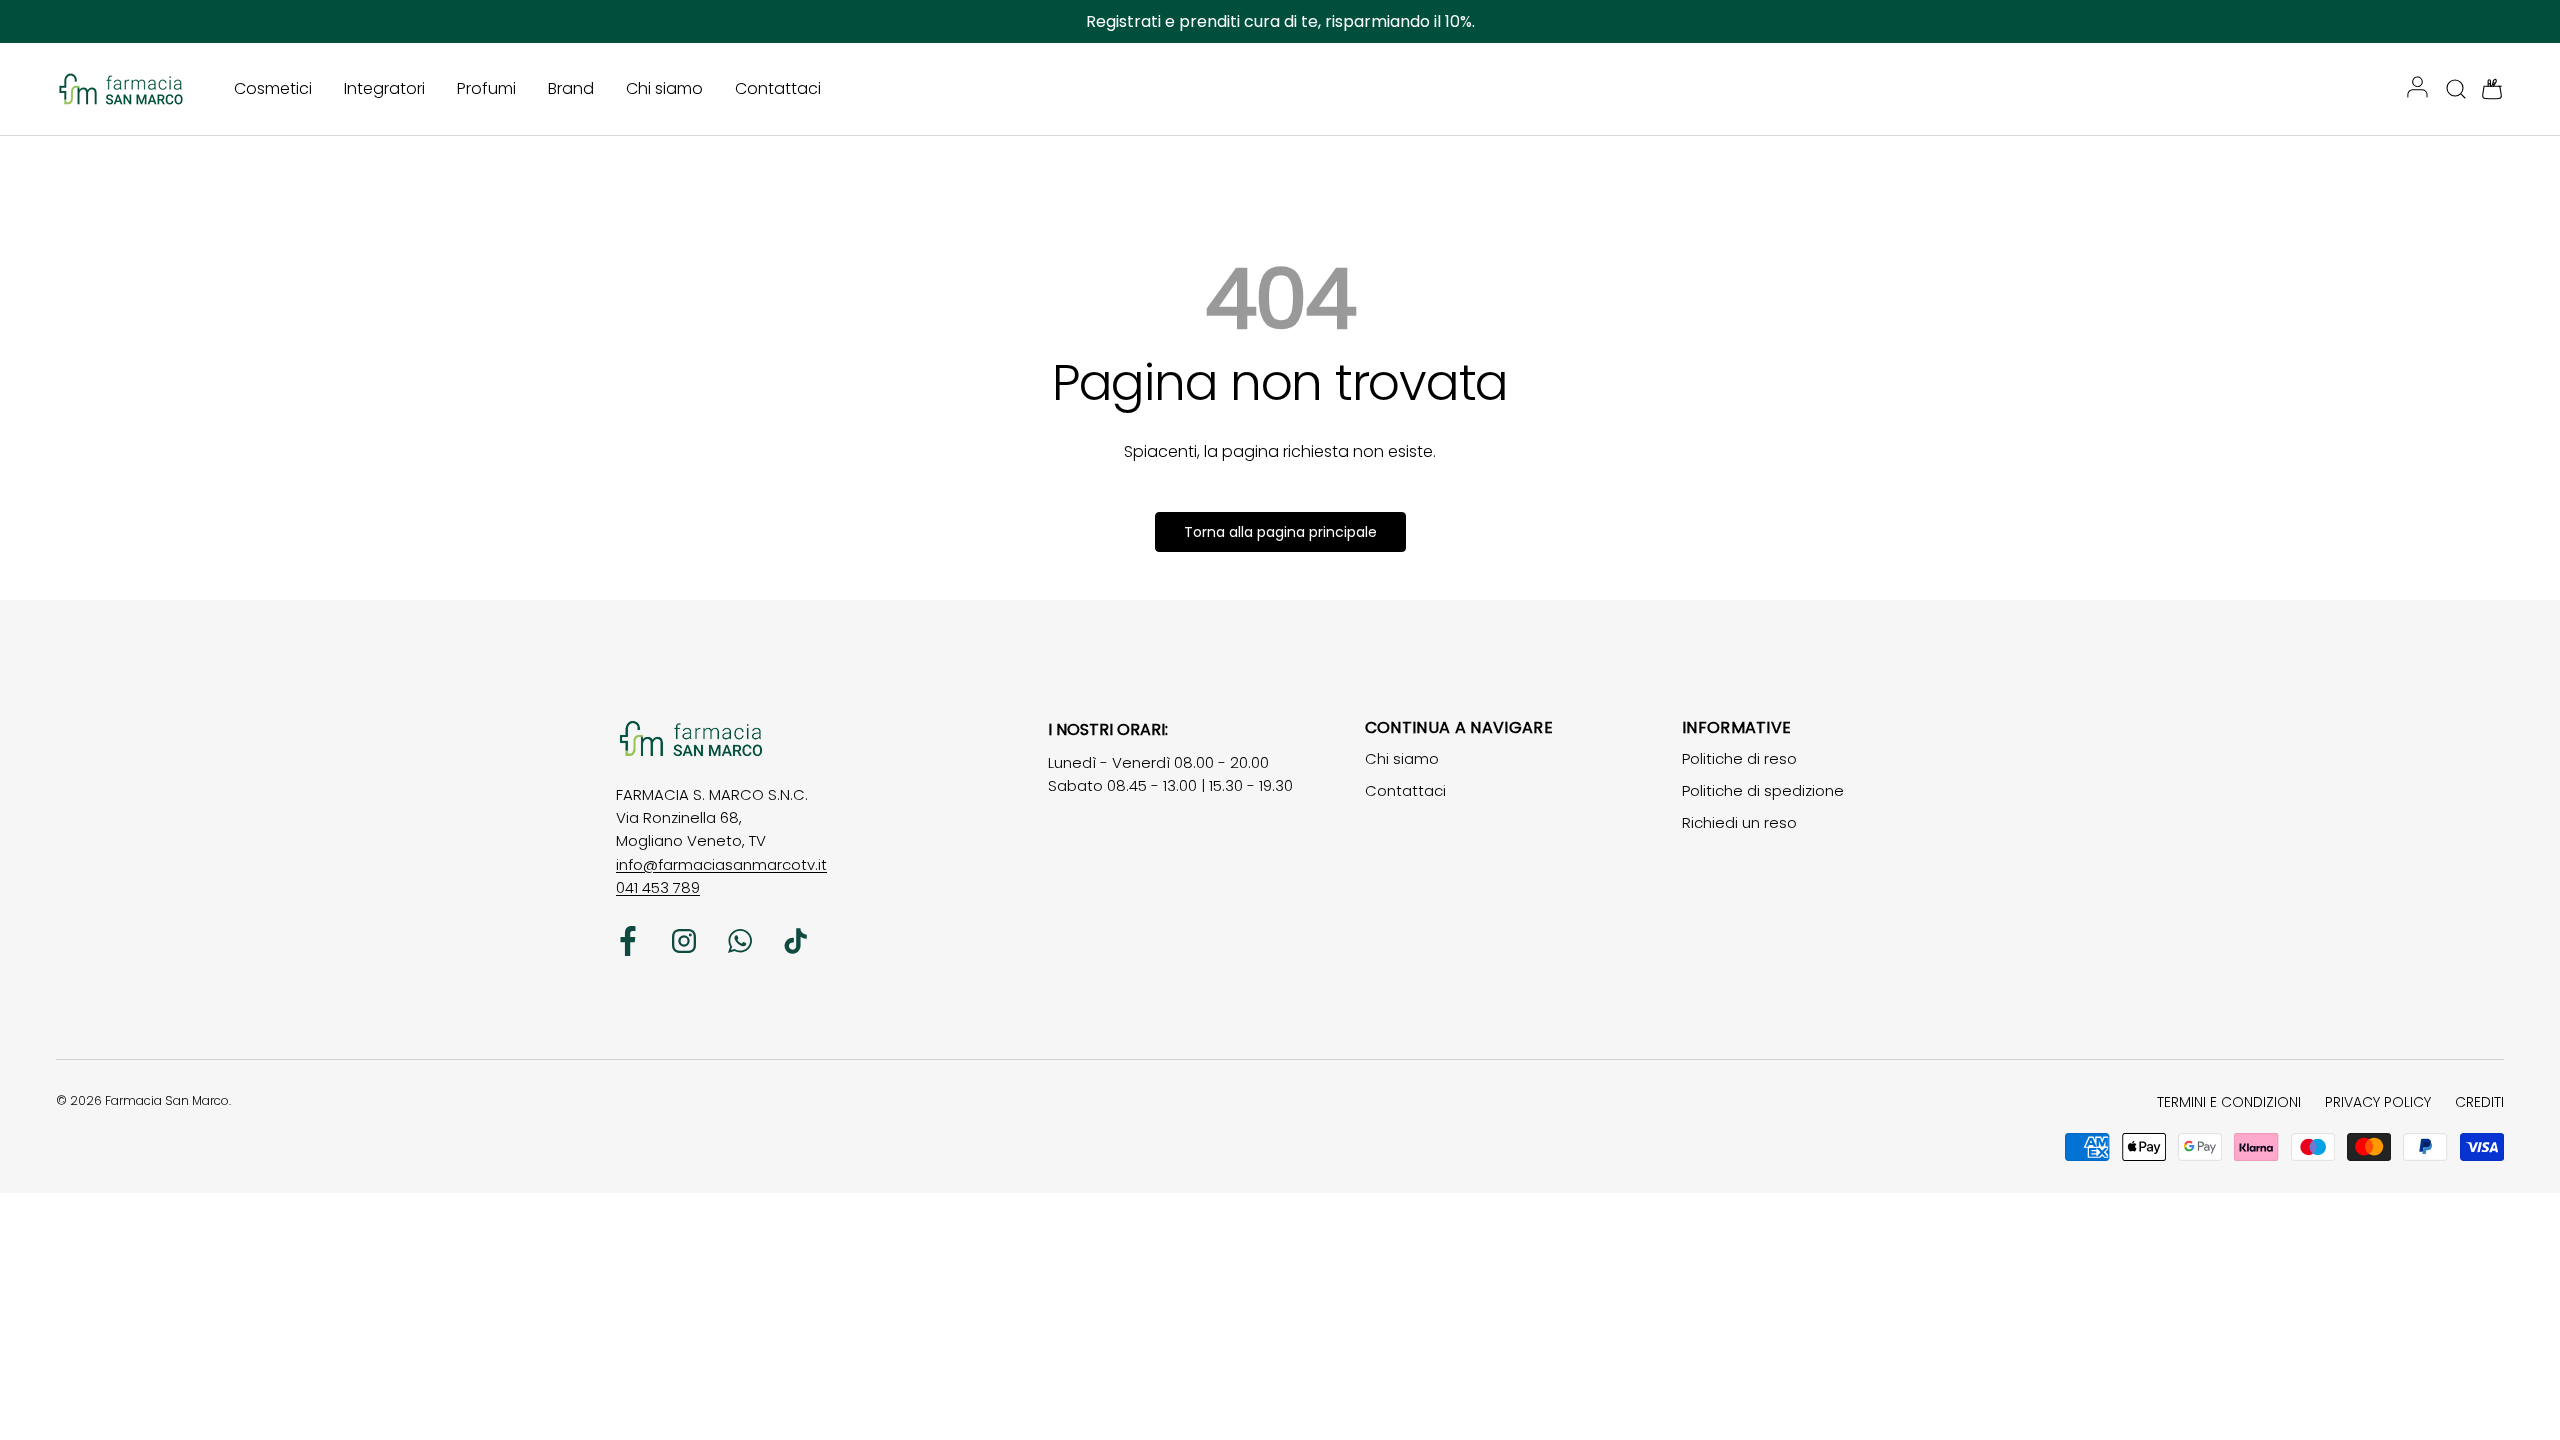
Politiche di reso (1739, 758)
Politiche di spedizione (1763, 790)
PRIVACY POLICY (2378, 1102)
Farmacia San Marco (167, 1100)
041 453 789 (658, 887)
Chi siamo (664, 88)
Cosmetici (273, 88)
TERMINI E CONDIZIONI (2229, 1102)
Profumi (486, 88)
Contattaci (778, 88)
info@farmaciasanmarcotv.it (721, 864)
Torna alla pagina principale (1280, 532)
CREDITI (2479, 1102)
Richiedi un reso (1739, 822)
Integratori (384, 88)
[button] (2486, 89)
